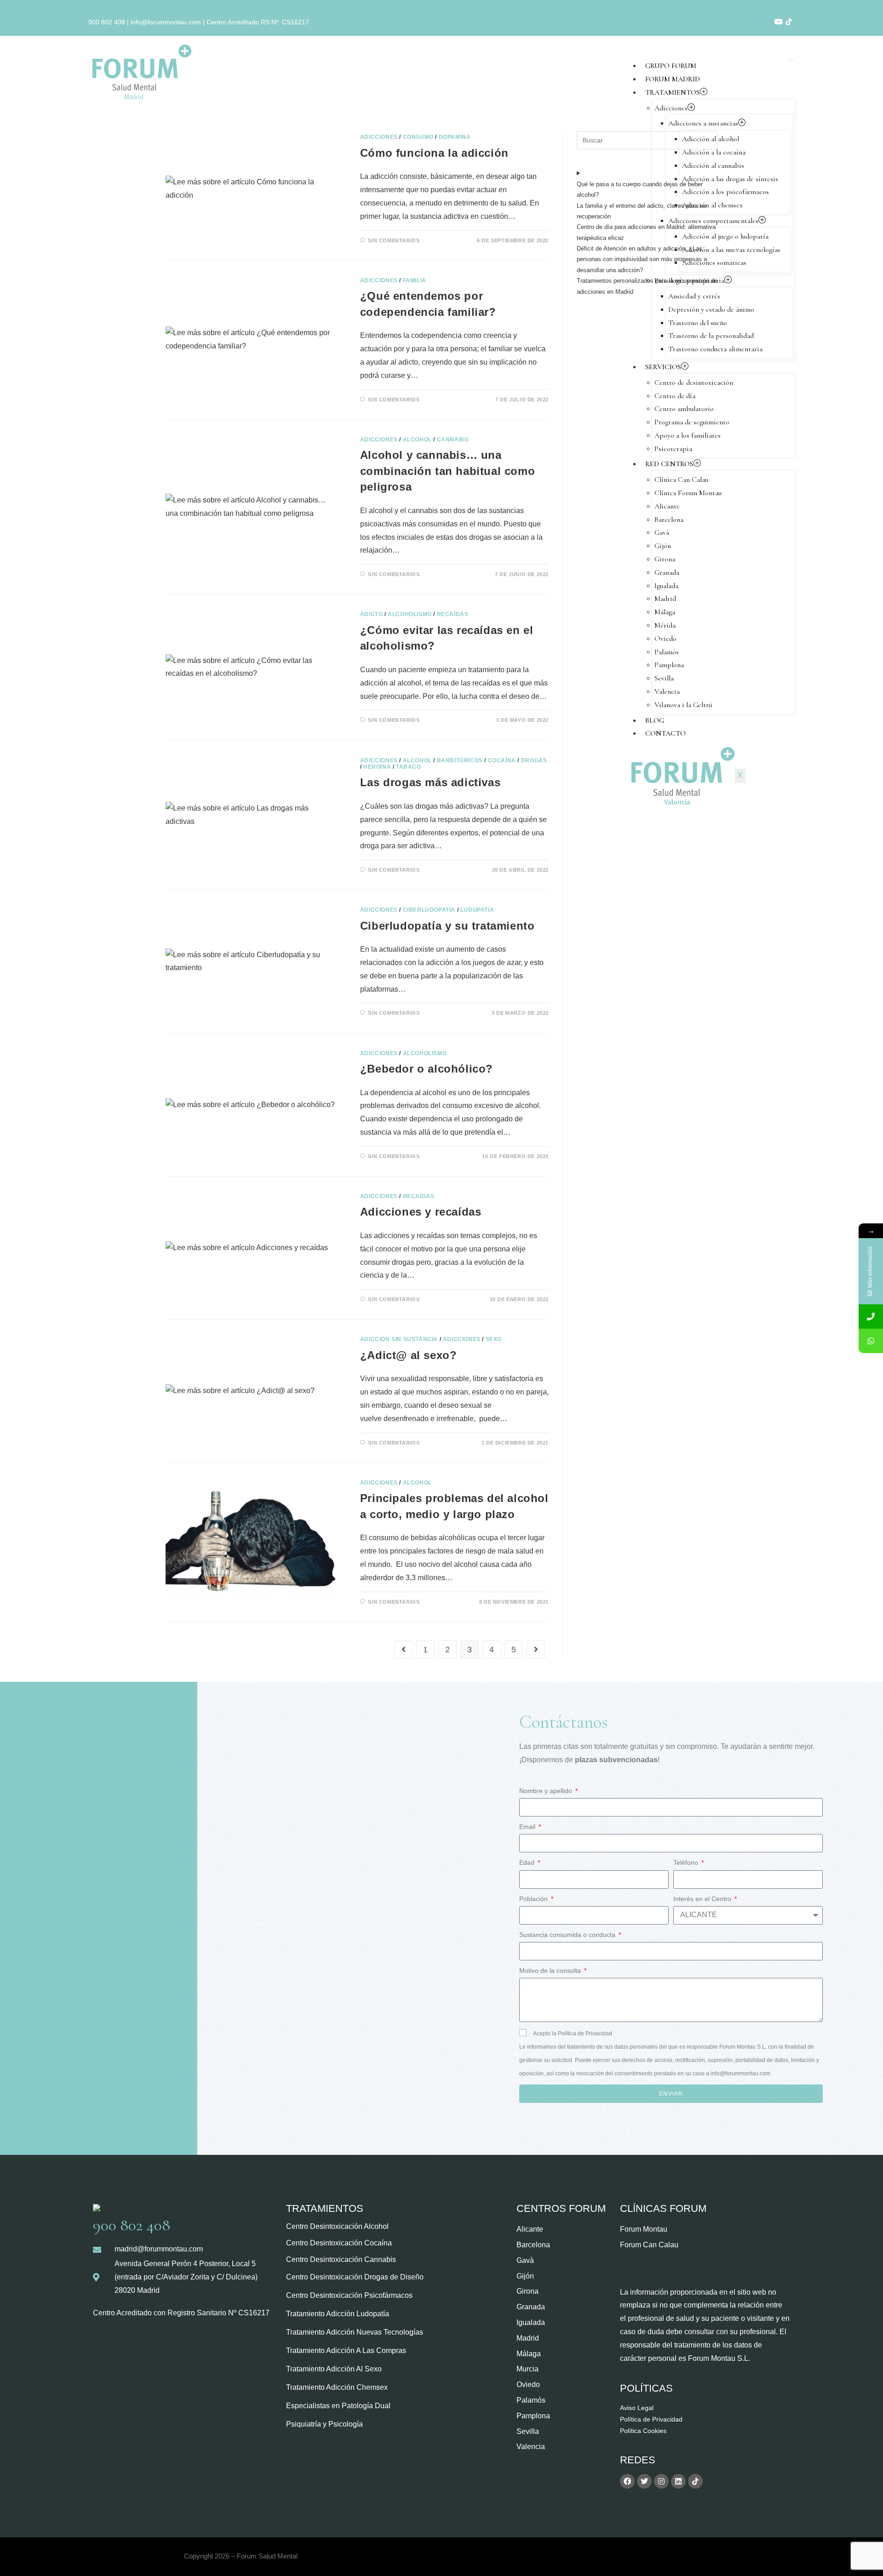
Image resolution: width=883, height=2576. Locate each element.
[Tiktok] (695, 2481)
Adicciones (671, 108)
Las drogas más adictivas (430, 782)
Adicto (372, 614)
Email (528, 1827)
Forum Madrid (673, 79)
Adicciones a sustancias (703, 123)
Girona (665, 559)
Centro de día (675, 396)
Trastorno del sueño (698, 323)
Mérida (665, 625)
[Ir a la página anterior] (403, 1650)
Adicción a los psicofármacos (725, 192)
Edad (528, 1862)
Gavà (662, 532)
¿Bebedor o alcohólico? (427, 1069)
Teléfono (687, 1862)
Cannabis (453, 440)
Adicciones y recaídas (421, 1212)
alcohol (417, 440)
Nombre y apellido (547, 1791)
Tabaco (409, 767)
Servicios (663, 367)
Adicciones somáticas (714, 263)
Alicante (667, 506)
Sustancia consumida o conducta (568, 1935)
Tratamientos (673, 92)
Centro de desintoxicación (694, 383)
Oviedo (665, 639)
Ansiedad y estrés (694, 296)
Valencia (667, 691)
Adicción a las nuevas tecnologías (731, 250)
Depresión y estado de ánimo (711, 309)
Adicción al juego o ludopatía (725, 236)
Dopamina (455, 137)
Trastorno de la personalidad (711, 336)
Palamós (667, 652)
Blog (655, 720)
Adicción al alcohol (711, 139)
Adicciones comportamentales (713, 221)
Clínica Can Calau (681, 480)
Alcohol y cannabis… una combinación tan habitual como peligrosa (447, 471)
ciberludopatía (429, 910)
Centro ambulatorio (684, 409)
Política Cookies (643, 2431)
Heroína (377, 767)
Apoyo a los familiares (688, 435)
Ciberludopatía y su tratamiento (447, 926)
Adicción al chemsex (712, 205)
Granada (667, 572)
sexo (494, 1339)
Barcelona (669, 520)
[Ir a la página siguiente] (536, 1650)
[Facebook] (627, 2481)
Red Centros (669, 464)
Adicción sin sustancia (399, 1339)
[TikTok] (789, 22)
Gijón (663, 546)
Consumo (418, 137)
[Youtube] (779, 22)
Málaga (665, 612)
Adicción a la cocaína (714, 152)
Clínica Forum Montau (688, 493)
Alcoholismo (410, 614)
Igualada (666, 586)
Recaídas (453, 614)
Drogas (534, 760)
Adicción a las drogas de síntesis (730, 179)
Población (534, 1899)
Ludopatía (477, 910)
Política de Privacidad (651, 2419)
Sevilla (664, 678)
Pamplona (669, 665)
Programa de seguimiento (692, 422)
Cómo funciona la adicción (434, 153)
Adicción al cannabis (713, 166)
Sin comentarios (394, 240)
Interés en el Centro (703, 1899)
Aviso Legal (637, 2408)
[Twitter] (644, 2481)
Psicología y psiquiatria (689, 280)
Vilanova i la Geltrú (683, 705)
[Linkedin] (678, 2481)
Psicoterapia (673, 449)
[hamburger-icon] (791, 60)
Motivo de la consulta (551, 1971)
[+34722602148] (871, 1341)
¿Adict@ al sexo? (409, 1355)
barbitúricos (460, 760)
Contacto (665, 733)
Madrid (665, 599)
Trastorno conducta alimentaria (715, 349)
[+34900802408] (871, 1317)
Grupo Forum (671, 66)
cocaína (502, 760)
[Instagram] (661, 2481)
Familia (415, 280)
